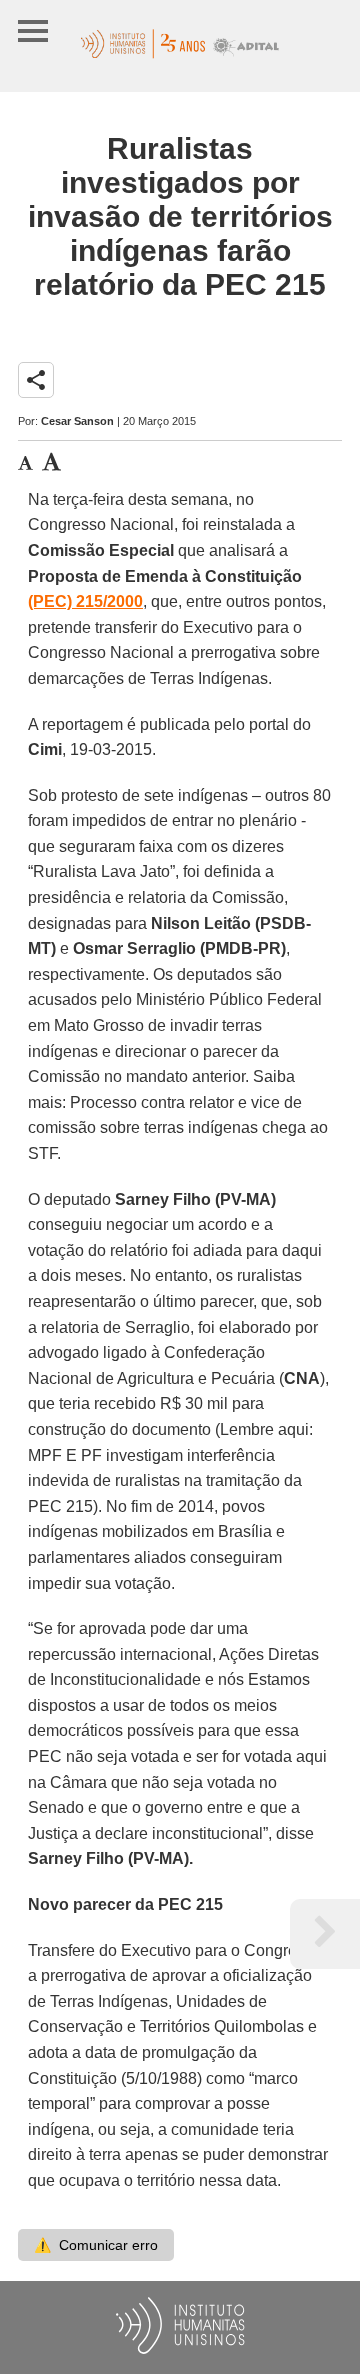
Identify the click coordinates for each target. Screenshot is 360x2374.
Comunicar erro (96, 2245)
